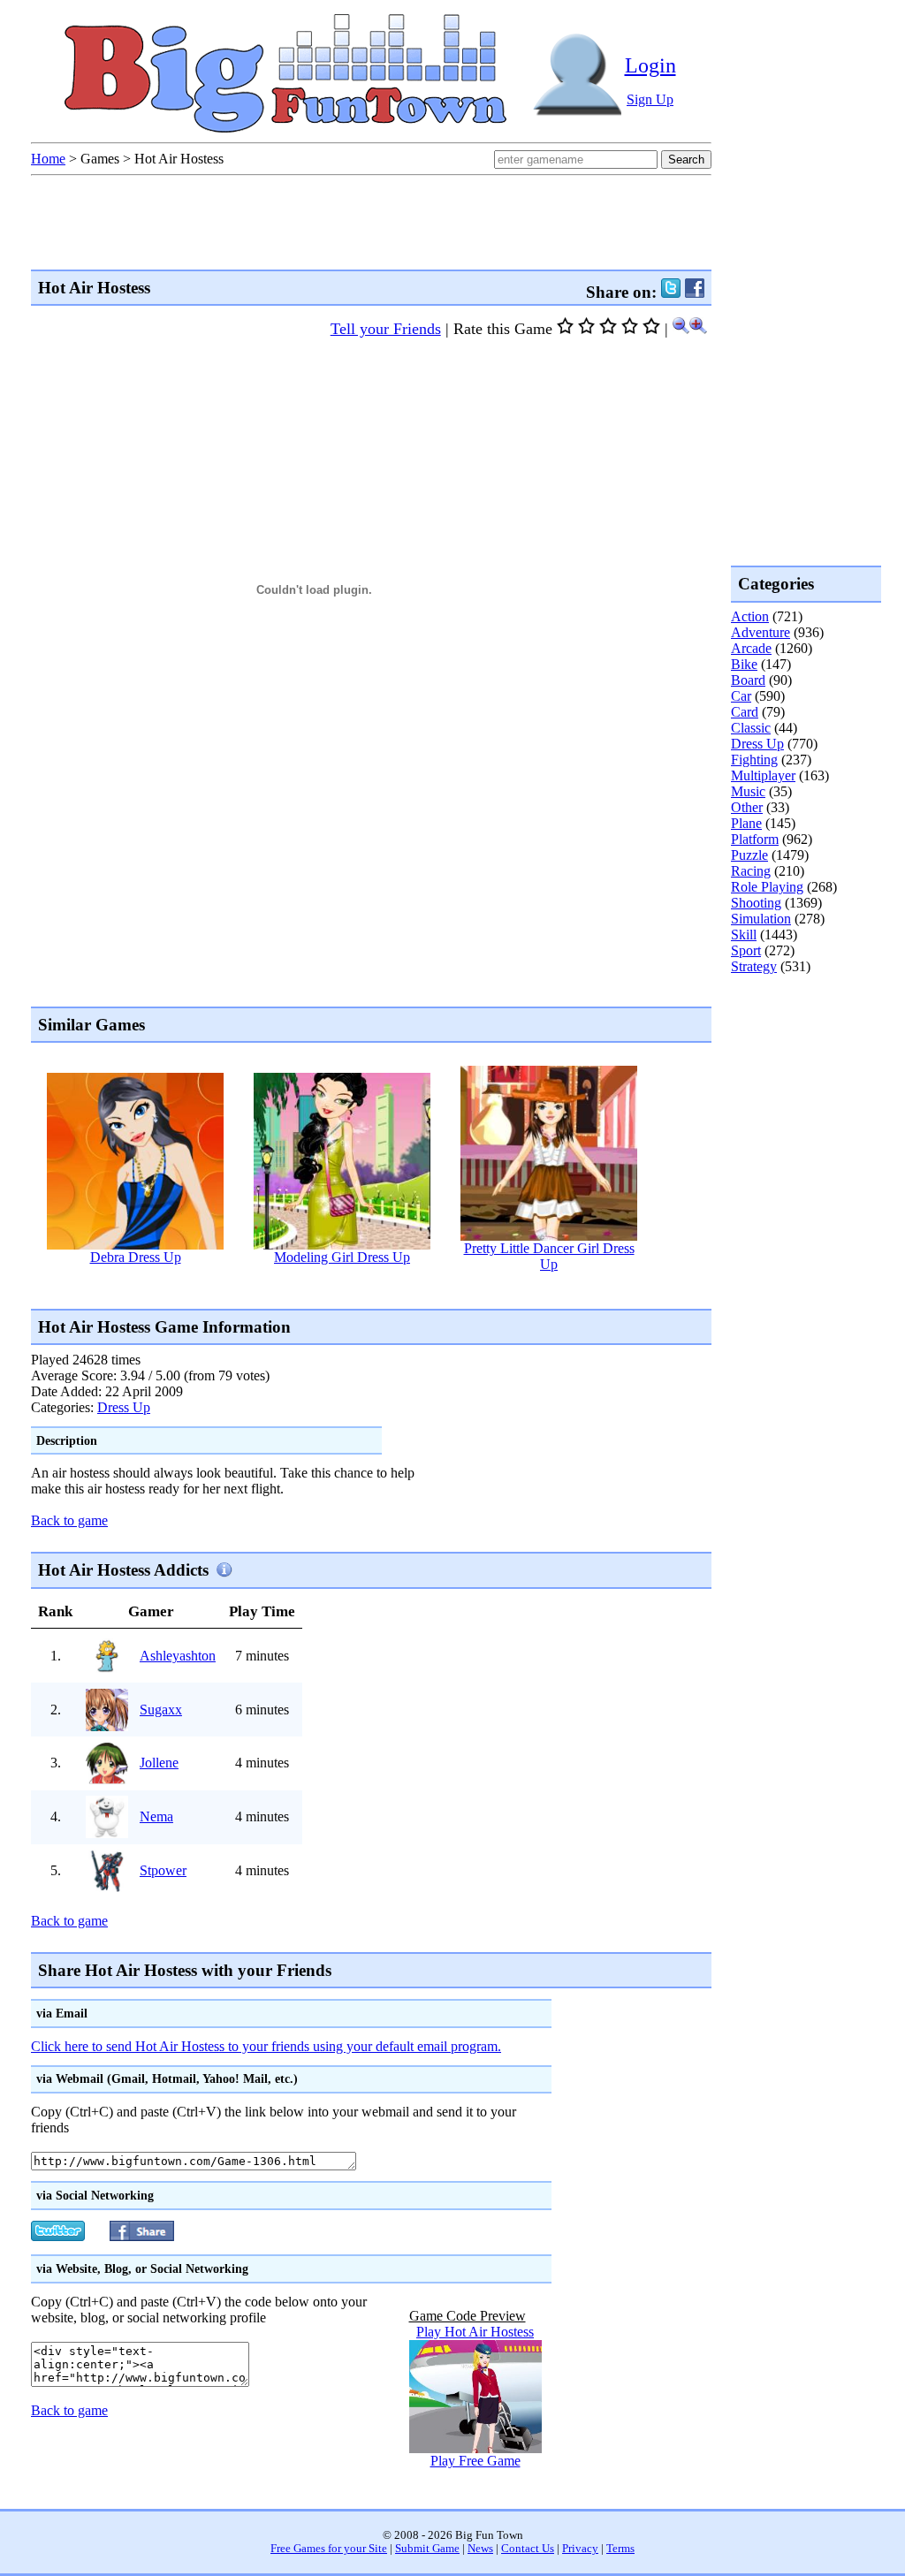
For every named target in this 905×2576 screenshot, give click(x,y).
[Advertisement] (353, 1290)
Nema (156, 1816)
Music (748, 791)
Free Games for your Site (329, 2549)
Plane (746, 823)
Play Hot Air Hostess (475, 2332)
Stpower (163, 1870)
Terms (620, 2549)
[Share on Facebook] (695, 292)
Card (745, 712)
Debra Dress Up (136, 1257)
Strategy (754, 966)
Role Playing (767, 887)
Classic (751, 728)
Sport (746, 950)
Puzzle (749, 855)
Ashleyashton (178, 1656)
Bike (744, 664)
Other (747, 807)
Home (48, 159)
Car (741, 696)
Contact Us (528, 2549)
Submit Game (427, 2549)
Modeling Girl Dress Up (342, 1257)
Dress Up (124, 1407)
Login (650, 65)
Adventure (761, 632)
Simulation (761, 919)
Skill (744, 935)
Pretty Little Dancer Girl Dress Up (549, 1256)
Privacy (580, 2549)
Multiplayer (763, 775)
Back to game (69, 1520)
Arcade (751, 648)
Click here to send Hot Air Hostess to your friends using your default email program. (266, 2046)
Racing (751, 871)
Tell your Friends (386, 329)
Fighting (754, 760)
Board (748, 680)
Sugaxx (161, 1710)
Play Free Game (475, 2461)
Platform (755, 839)
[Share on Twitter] (671, 292)
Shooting (756, 903)
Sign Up (650, 99)
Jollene (159, 1763)
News (480, 2549)
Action (750, 616)
